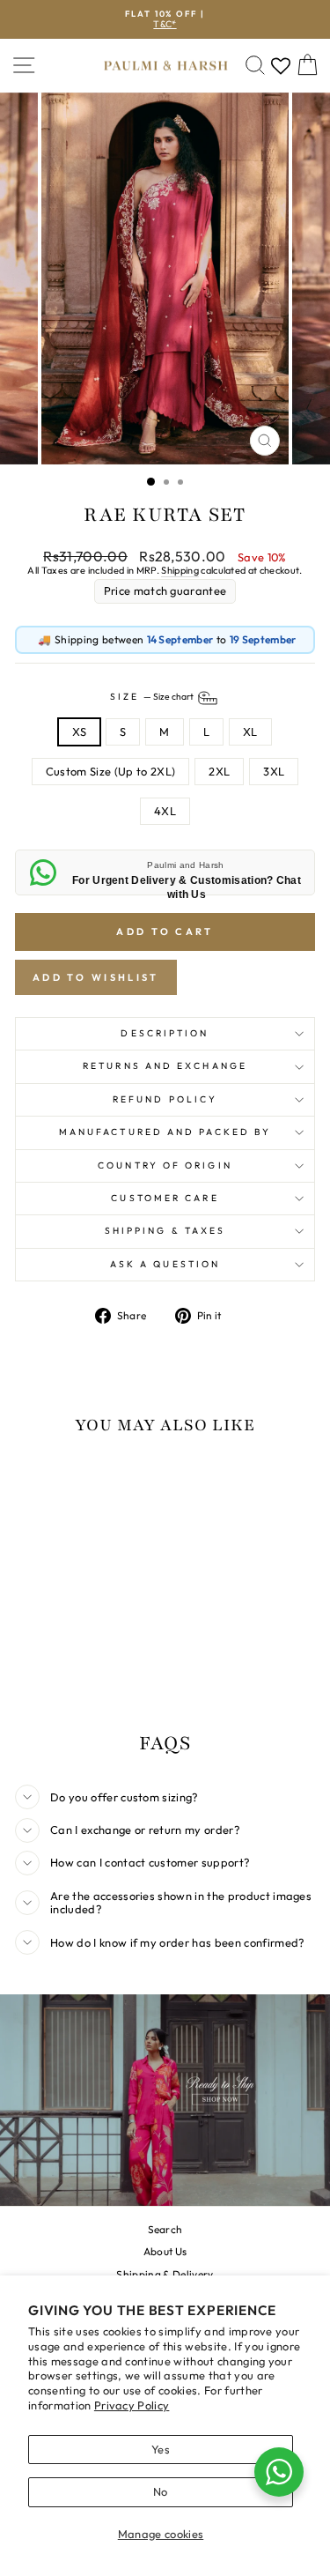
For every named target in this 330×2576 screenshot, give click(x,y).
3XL (274, 771)
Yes (161, 2449)
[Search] (255, 66)
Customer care (165, 1198)
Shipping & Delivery (165, 2274)
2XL (219, 771)
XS (79, 731)
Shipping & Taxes (165, 1231)
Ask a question (165, 1264)
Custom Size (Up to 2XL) (110, 771)
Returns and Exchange (165, 1066)
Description (165, 1033)
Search (165, 2229)
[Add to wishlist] (37, 1483)
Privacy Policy (132, 2405)
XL (250, 731)
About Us (165, 2251)
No (161, 2491)
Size (153, 697)
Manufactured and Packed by (165, 1132)
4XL (165, 811)
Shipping (180, 571)
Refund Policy (165, 1099)
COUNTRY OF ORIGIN (165, 1166)
